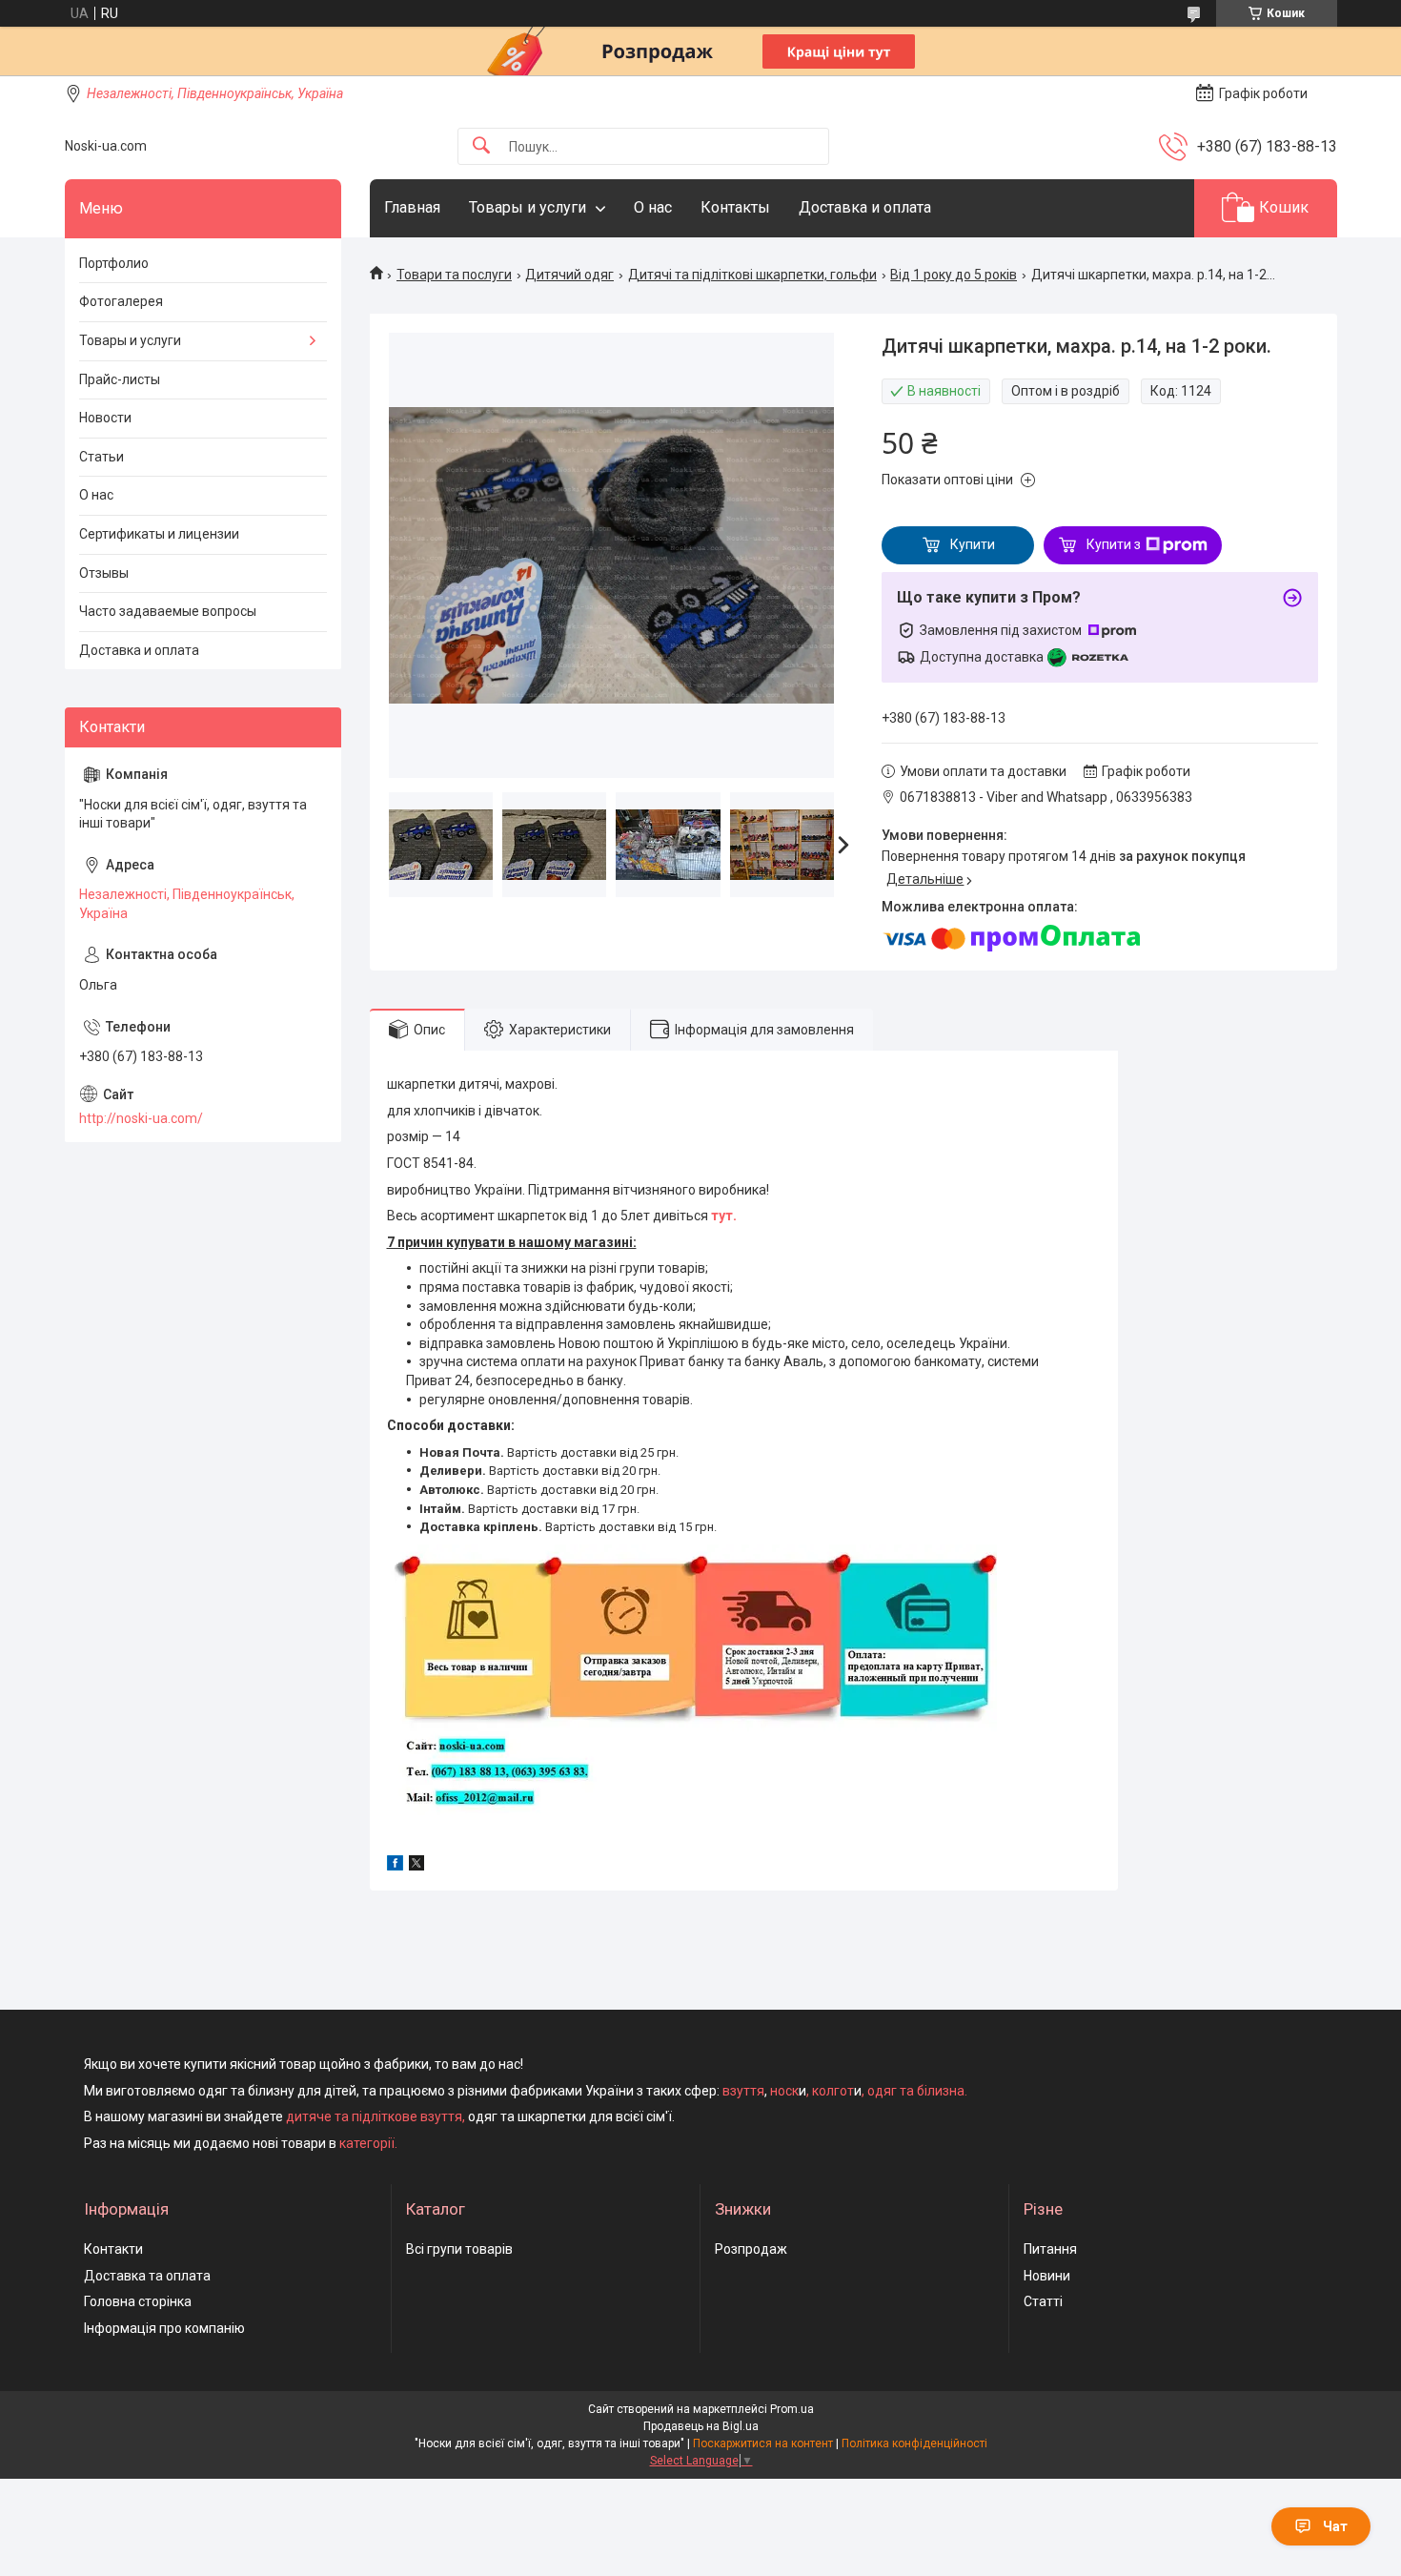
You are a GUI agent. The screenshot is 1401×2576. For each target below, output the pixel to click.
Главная (412, 207)
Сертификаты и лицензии (159, 534)
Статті (1043, 2301)
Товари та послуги (454, 275)
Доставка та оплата (147, 2276)
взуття (742, 2091)
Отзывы (104, 573)
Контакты (735, 207)
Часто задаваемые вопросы (168, 611)
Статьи (102, 457)
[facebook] (395, 1866)
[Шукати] (481, 146)
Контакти (113, 2249)
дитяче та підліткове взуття (374, 2116)
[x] (416, 1866)
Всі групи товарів (459, 2249)
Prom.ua (792, 2409)
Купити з (1114, 544)
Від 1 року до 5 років (954, 275)
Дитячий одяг (569, 275)
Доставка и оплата (865, 207)
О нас (653, 207)
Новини (1047, 2276)
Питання (1050, 2249)
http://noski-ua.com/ (141, 1118)
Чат (1335, 2526)
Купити (973, 544)
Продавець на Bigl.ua (701, 2426)
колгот (833, 2091)
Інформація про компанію (164, 2328)
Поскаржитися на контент (763, 2443)
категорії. (368, 2143)
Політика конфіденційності (914, 2443)
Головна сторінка (138, 2301)
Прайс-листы (120, 379)
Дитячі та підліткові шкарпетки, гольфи (752, 275)
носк (784, 2091)
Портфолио (114, 263)
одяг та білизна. (917, 2091)
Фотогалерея (121, 301)
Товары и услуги (528, 207)
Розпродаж (751, 2249)
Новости (105, 418)
